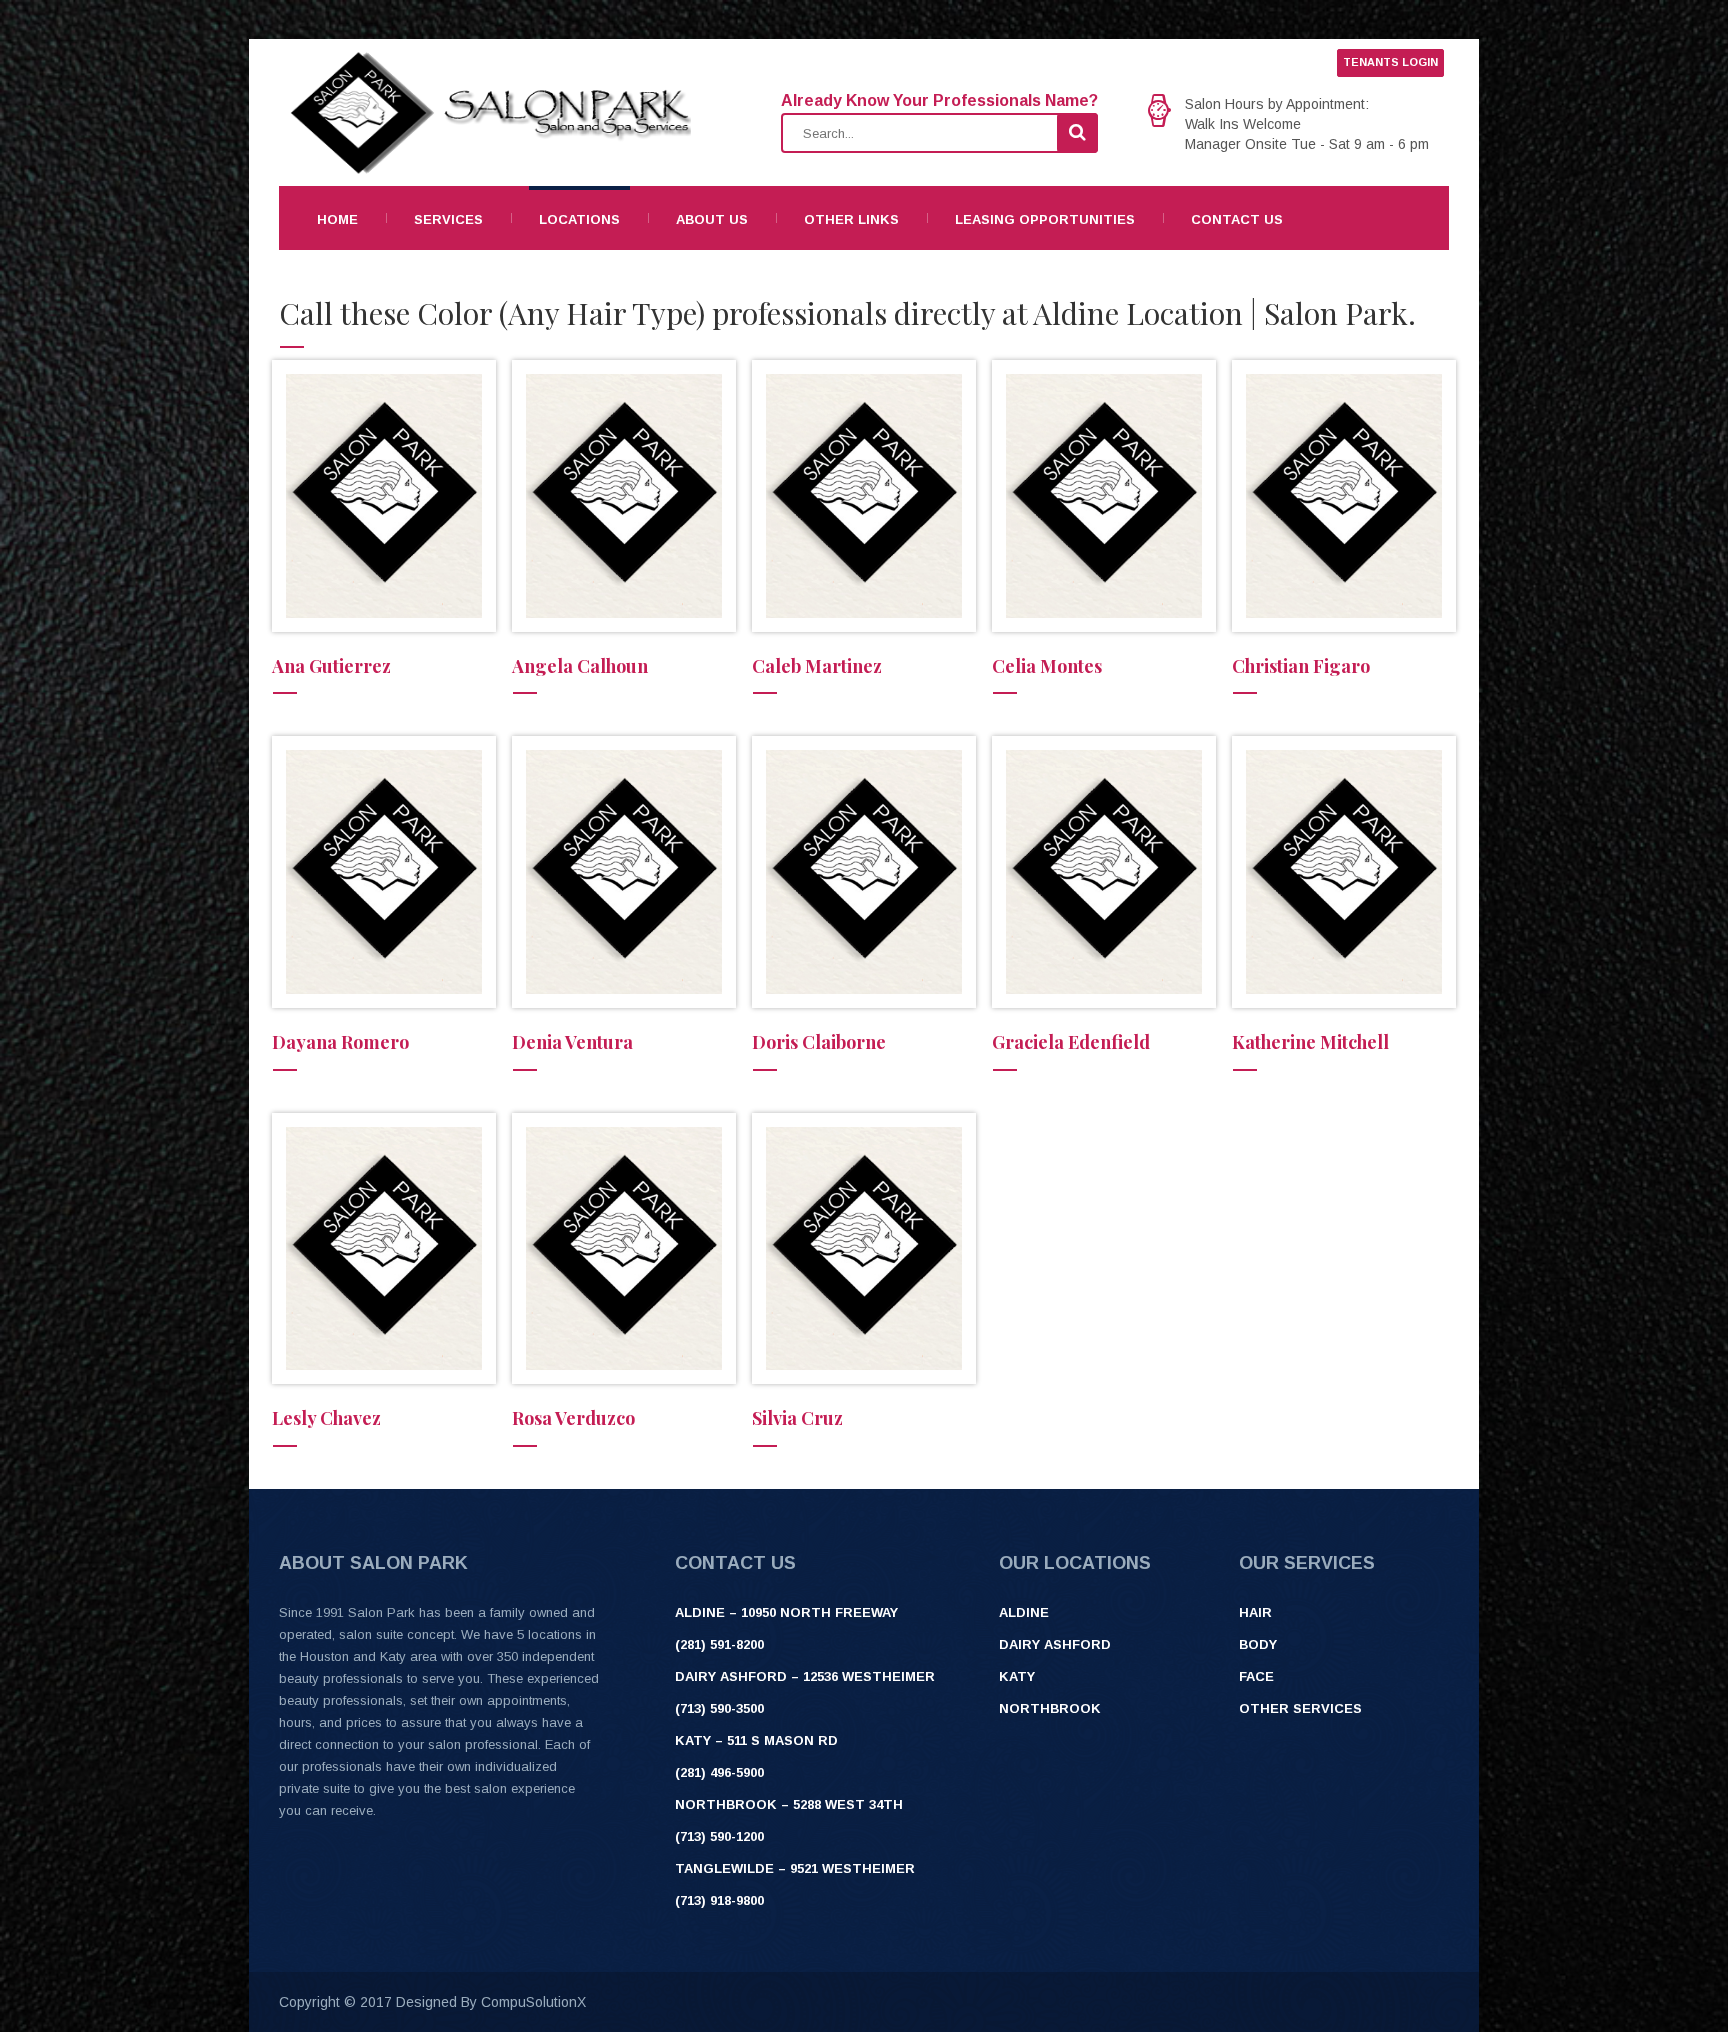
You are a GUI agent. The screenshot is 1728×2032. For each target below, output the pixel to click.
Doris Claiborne (819, 1042)
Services (448, 219)
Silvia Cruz (797, 1418)
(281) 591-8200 (719, 1644)
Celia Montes (1047, 666)
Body (1258, 1644)
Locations (579, 219)
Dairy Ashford (1055, 1644)
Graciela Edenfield (1071, 1042)
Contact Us (1237, 219)
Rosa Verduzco (573, 1418)
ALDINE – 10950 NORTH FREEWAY (786, 1612)
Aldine (1024, 1612)
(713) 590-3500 (719, 1708)
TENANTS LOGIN (1390, 62)
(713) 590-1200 (719, 1836)
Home (337, 219)
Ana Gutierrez (331, 666)
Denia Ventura (572, 1042)
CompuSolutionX (533, 2002)
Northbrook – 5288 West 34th (789, 1804)
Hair (1255, 1612)
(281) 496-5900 (719, 1772)
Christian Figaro (1301, 666)
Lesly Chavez (326, 1418)
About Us (712, 219)
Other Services (1300, 1708)
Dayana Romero (340, 1042)
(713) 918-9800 (719, 1900)
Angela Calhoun (580, 666)
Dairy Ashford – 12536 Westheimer (805, 1676)
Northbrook (1050, 1708)
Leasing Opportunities (1045, 219)
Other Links (851, 219)
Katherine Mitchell (1310, 1042)
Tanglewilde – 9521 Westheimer (795, 1868)
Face (1256, 1676)
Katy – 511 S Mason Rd (756, 1740)
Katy (1017, 1676)
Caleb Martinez (817, 666)
